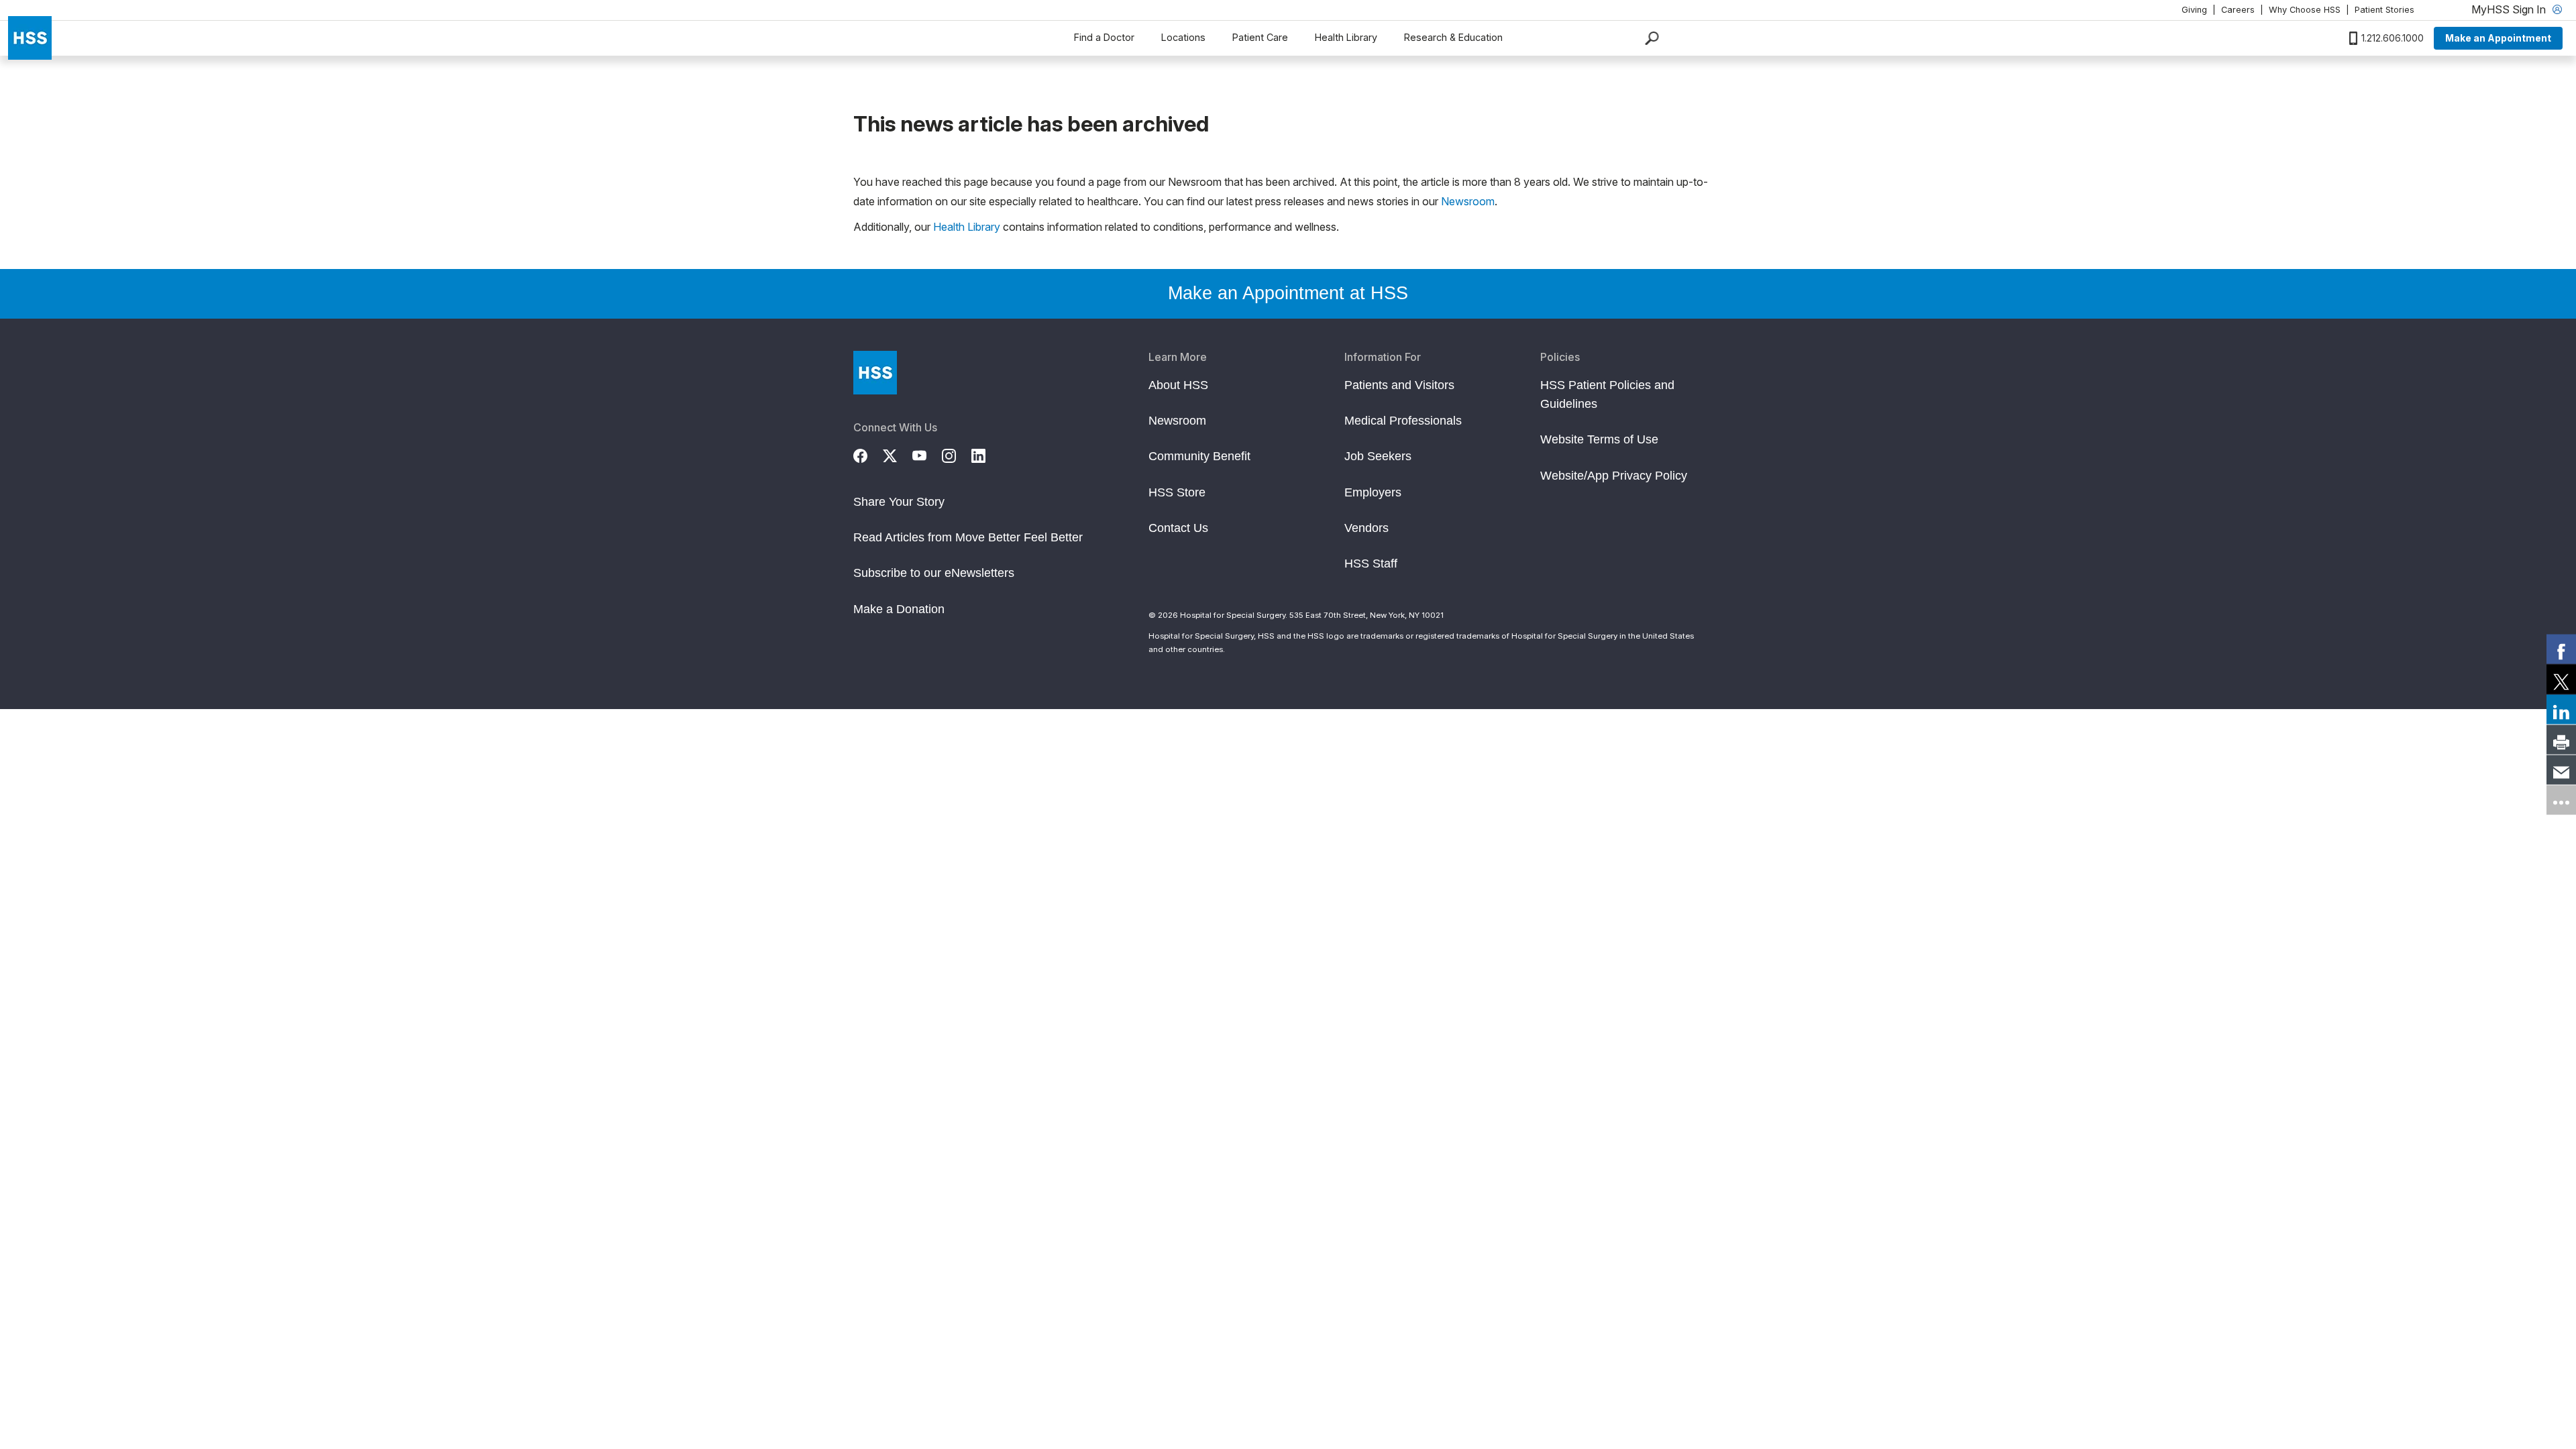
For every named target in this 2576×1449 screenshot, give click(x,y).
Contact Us (1178, 528)
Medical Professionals (1403, 421)
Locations (1183, 37)
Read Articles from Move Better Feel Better (968, 537)
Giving (2194, 10)
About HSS (1178, 385)
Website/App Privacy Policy (1614, 476)
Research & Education (1453, 37)
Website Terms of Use (1599, 439)
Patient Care (1260, 37)
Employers (1373, 492)
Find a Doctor (1104, 37)
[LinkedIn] (986, 454)
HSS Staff (1371, 563)
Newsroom (1468, 201)
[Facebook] (868, 454)
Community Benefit (1199, 456)
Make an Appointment (2498, 38)
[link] (2561, 649)
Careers (2238, 10)
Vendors (1366, 528)
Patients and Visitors (1399, 385)
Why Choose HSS (2305, 10)
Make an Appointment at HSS (1288, 293)
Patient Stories (2384, 10)
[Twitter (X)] (898, 454)
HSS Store (1177, 492)
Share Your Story (899, 502)
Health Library (1346, 37)
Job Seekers (1378, 456)
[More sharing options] (2561, 800)
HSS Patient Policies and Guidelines (1607, 394)
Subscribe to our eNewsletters (934, 573)
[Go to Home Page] (875, 373)
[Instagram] (957, 454)
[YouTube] (927, 454)
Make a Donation (899, 609)
